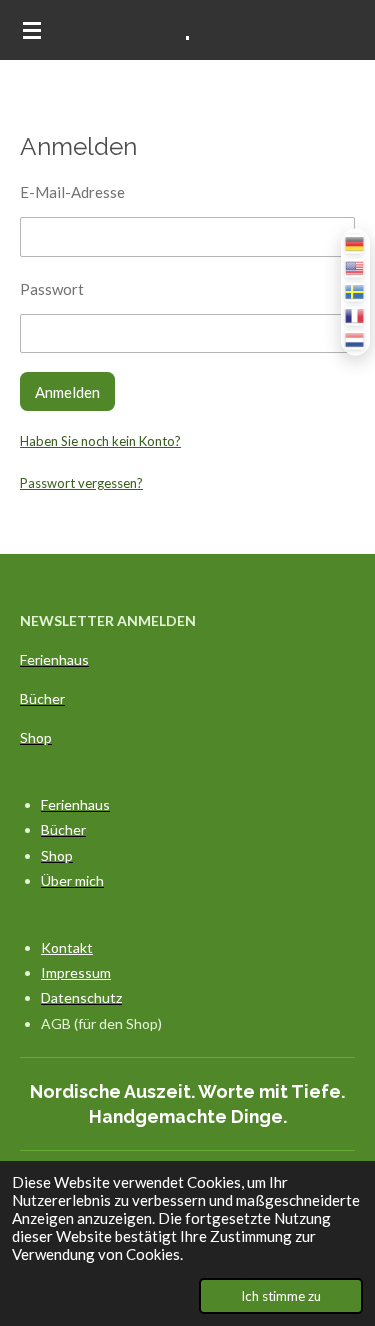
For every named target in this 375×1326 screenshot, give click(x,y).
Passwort (52, 289)
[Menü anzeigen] (32, 30)
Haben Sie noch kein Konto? (100, 441)
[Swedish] (355, 291)
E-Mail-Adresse (72, 192)
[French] (355, 315)
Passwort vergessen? (81, 483)
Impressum (76, 972)
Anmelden (67, 392)
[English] (355, 267)
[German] (355, 243)
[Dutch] (355, 339)
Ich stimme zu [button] (281, 1296)
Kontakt (67, 947)
